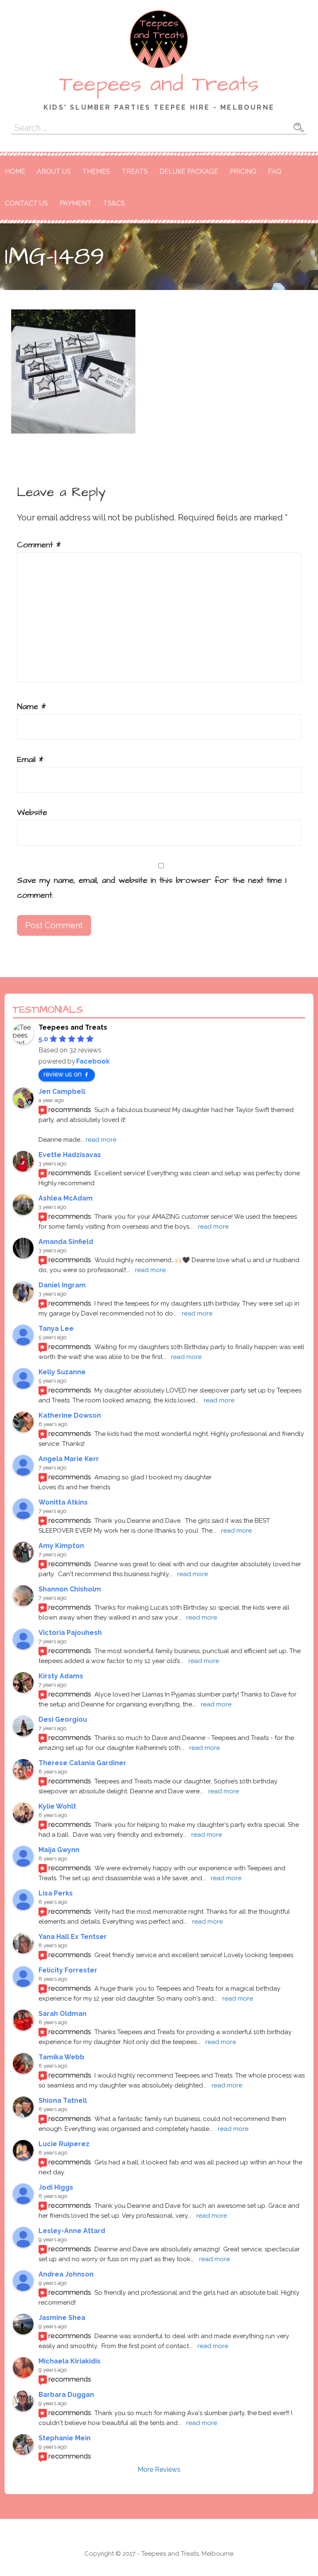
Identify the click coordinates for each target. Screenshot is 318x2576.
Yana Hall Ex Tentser (73, 1937)
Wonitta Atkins (63, 1502)
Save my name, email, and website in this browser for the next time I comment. (152, 888)
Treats (135, 171)
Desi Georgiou (63, 1719)
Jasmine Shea (62, 2318)
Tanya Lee (56, 1329)
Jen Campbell (62, 1092)
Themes (96, 171)
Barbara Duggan (66, 2395)
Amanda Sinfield (66, 1242)
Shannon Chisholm (70, 1589)
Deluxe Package (189, 171)
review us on (63, 1074)
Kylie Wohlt (57, 1806)
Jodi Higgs (56, 2187)
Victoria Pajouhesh (70, 1633)
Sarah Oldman (63, 2014)
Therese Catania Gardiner (82, 1763)
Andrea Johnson (66, 2274)
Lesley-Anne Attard (72, 2231)
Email (30, 760)
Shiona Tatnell (63, 2100)
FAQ (275, 171)
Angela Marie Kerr (69, 1459)
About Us (54, 171)
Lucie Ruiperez (64, 2144)
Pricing (243, 171)
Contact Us (26, 203)
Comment (39, 545)
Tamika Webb (61, 2057)
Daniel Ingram (62, 1285)
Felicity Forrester (68, 1970)
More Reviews (159, 2469)
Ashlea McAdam (66, 1198)
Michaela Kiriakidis (70, 2361)
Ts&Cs (114, 203)
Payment (76, 203)
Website (32, 812)
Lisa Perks (56, 1893)
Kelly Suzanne (62, 1372)
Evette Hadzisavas (70, 1155)
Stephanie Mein (65, 2438)
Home (15, 171)
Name (31, 707)
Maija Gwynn (59, 1850)
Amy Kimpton (61, 1546)
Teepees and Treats (159, 84)
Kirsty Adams (61, 1676)
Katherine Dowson (70, 1415)
